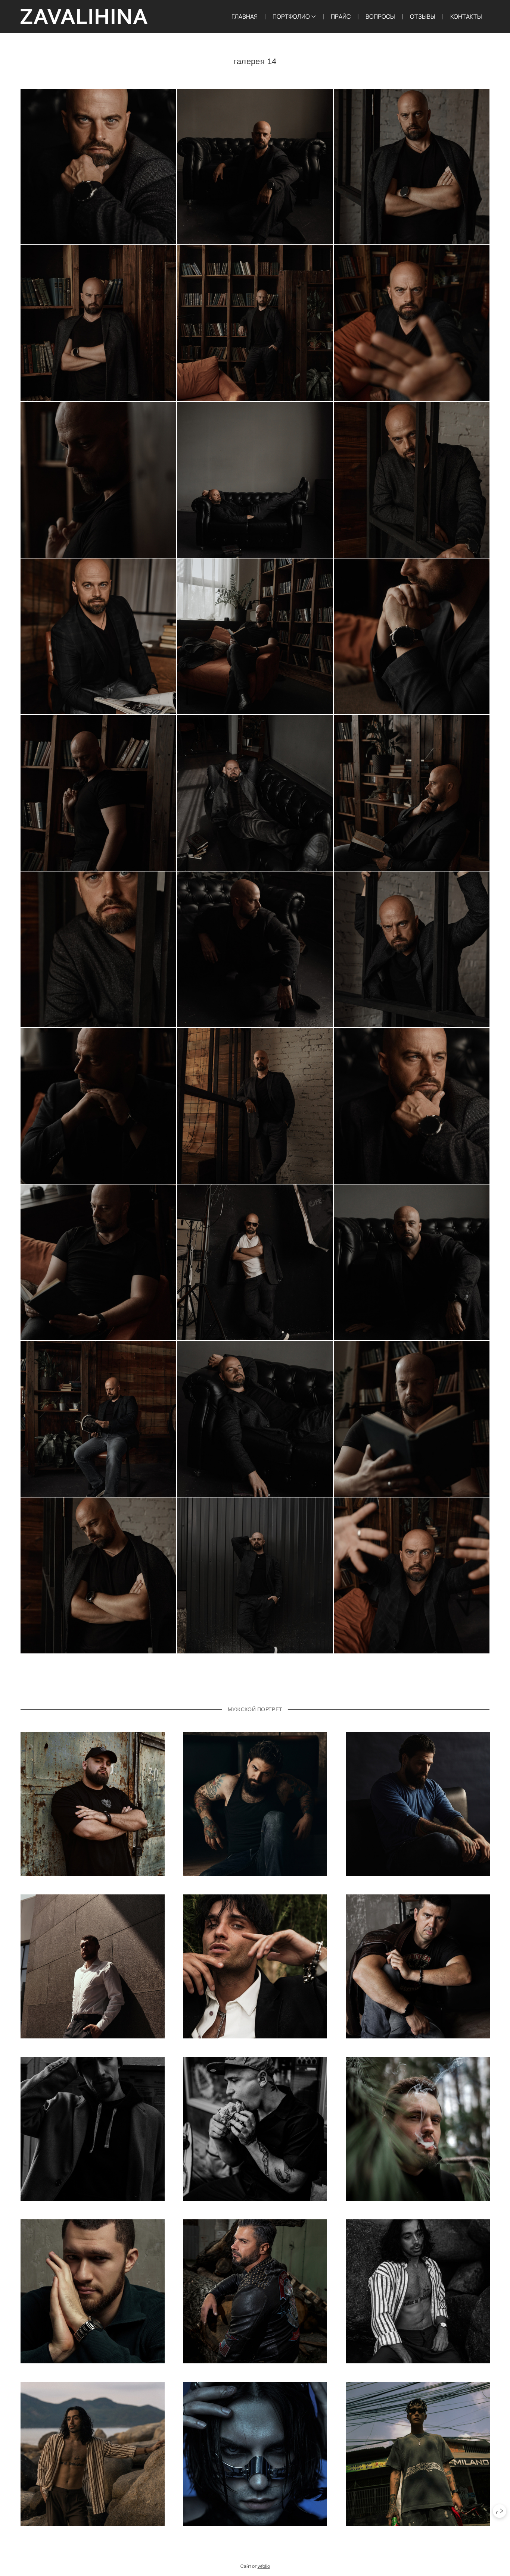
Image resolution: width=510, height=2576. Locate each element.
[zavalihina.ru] (84, 16)
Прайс (341, 16)
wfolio (264, 2566)
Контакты (466, 16)
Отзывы (423, 16)
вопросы (380, 16)
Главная (245, 16)
